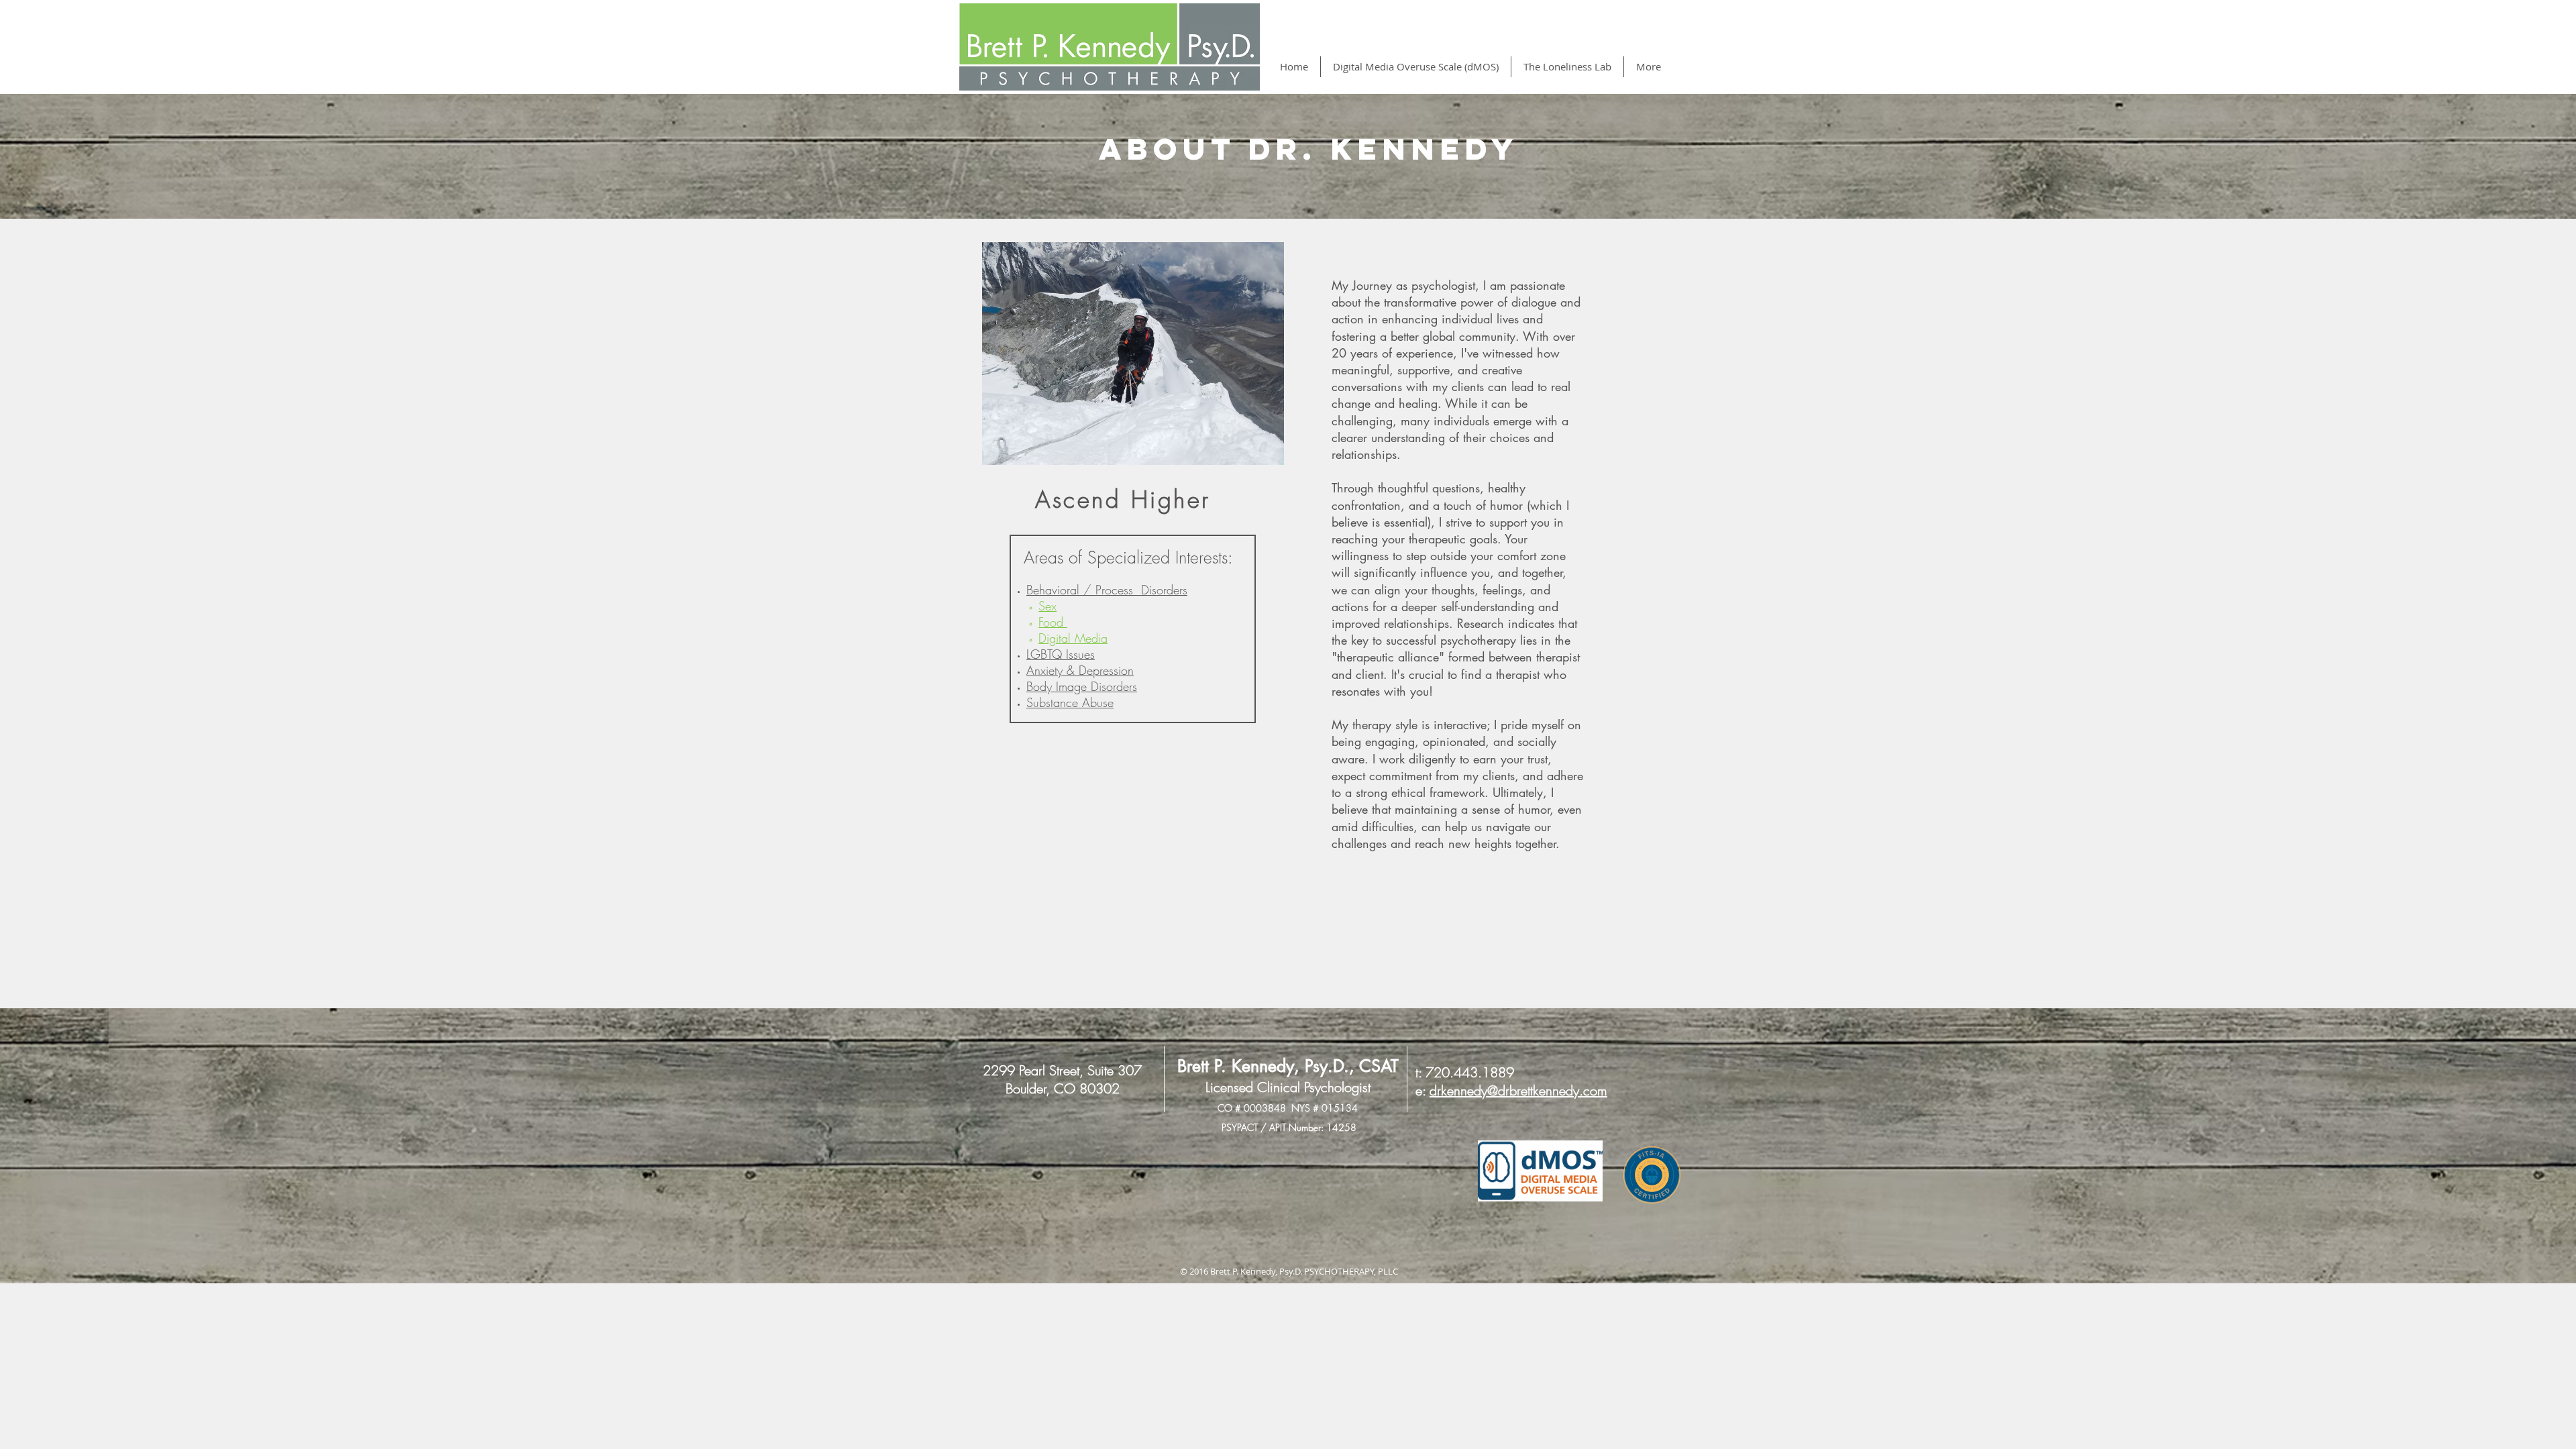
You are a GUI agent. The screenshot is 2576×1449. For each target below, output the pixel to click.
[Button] (1540, 1171)
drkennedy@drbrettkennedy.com (1518, 1090)
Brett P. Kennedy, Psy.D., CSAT (1288, 1066)
